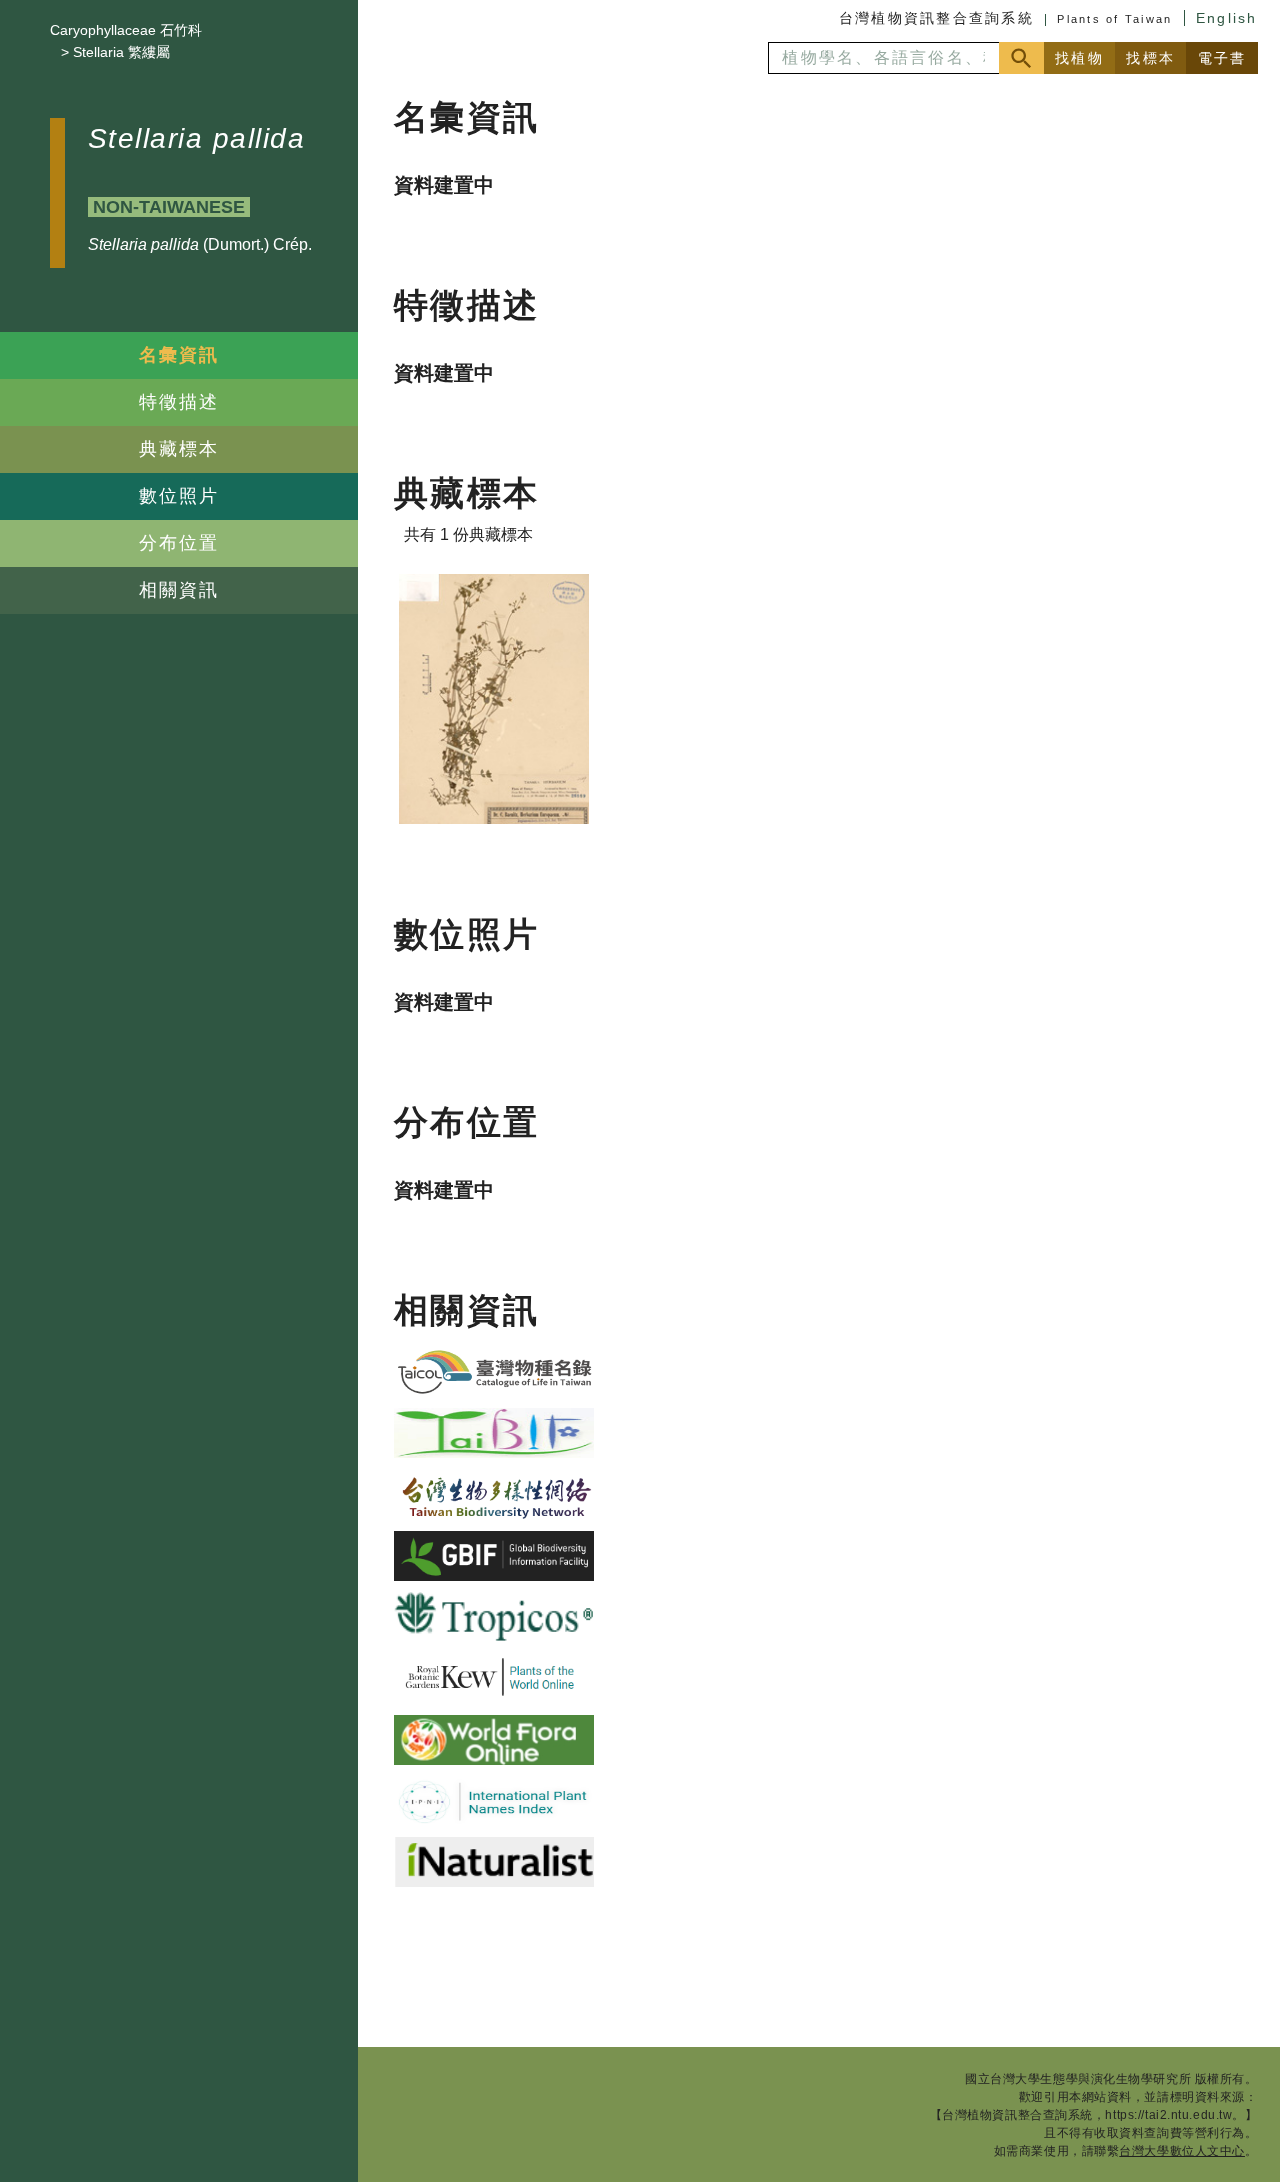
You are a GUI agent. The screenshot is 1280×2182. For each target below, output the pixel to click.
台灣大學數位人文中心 (1182, 2151)
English (1227, 18)
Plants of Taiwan (1114, 19)
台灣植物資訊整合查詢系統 (936, 18)
